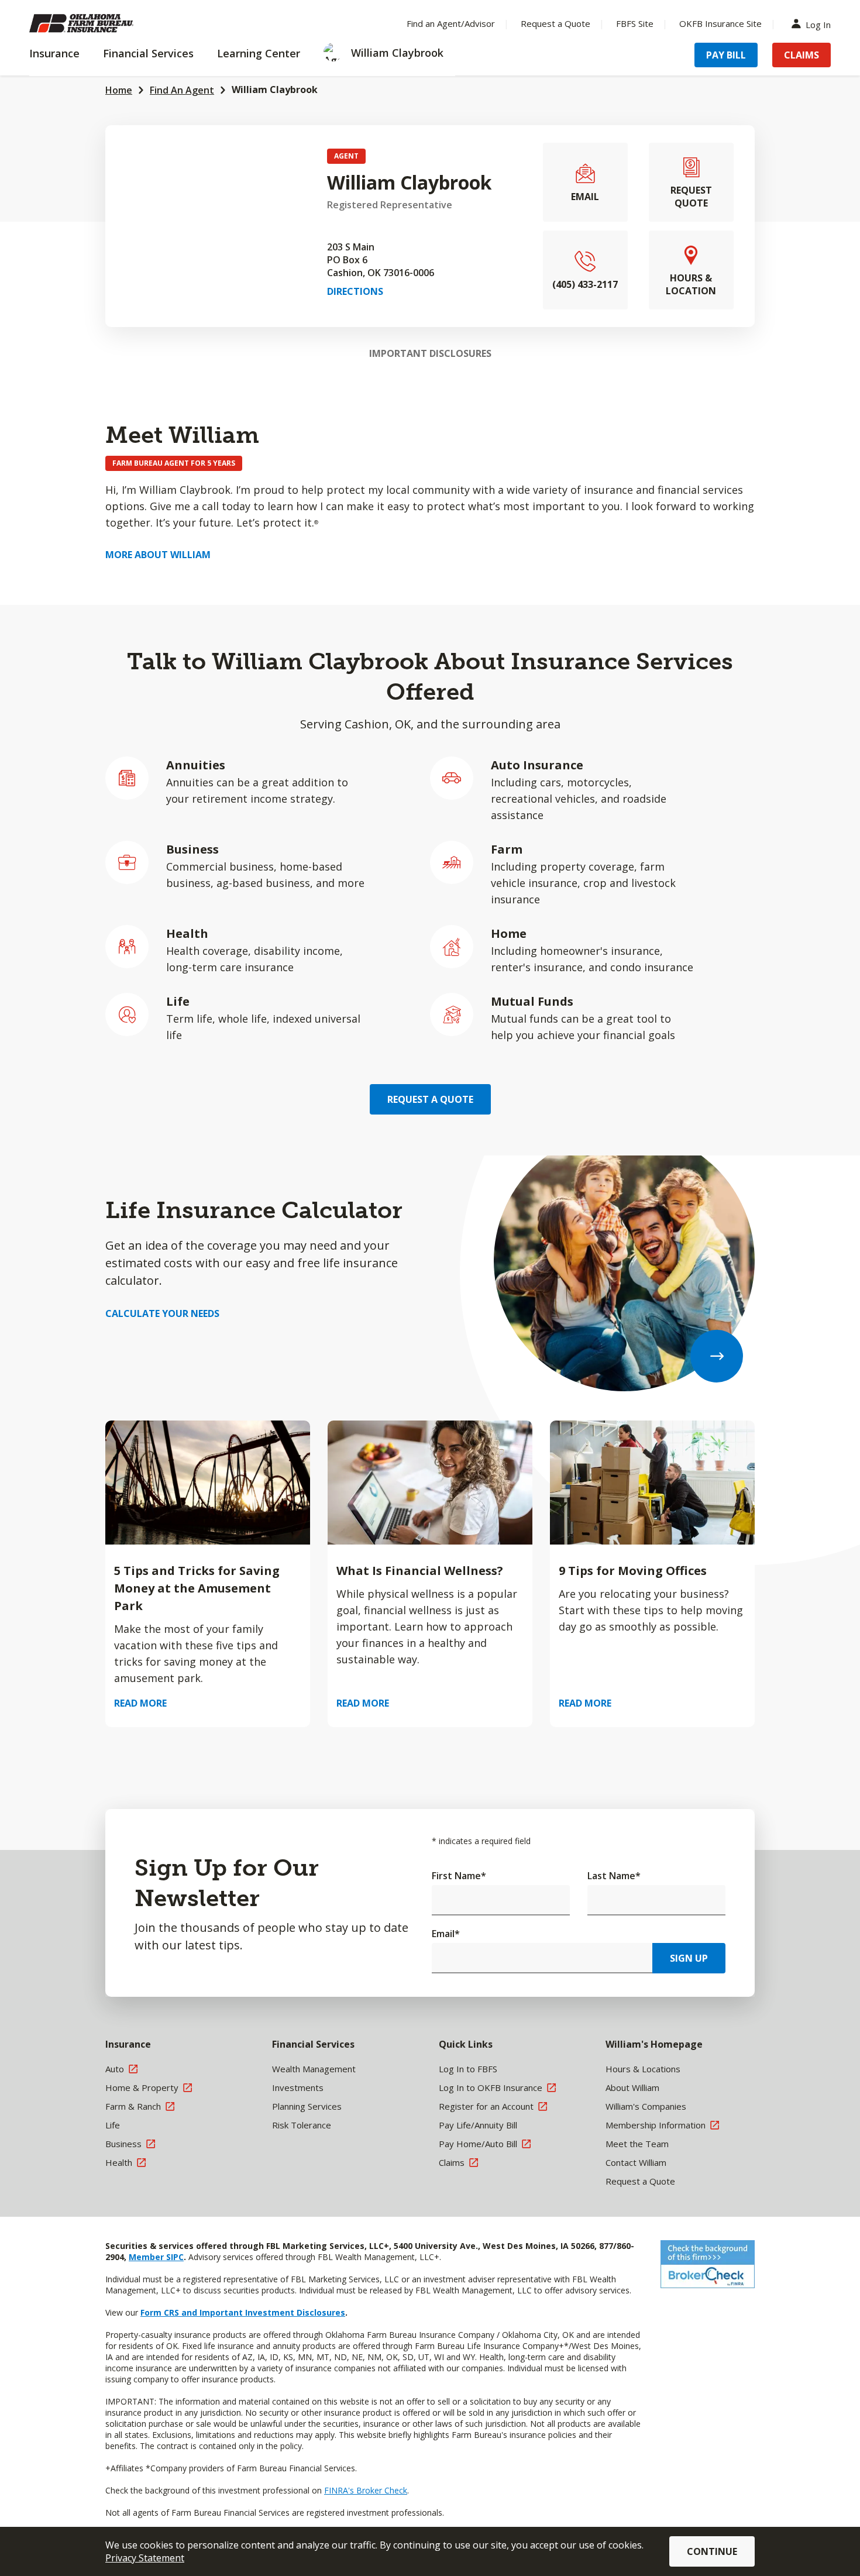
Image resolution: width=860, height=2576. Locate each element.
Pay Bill (726, 55)
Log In (818, 24)
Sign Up (689, 1958)
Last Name (614, 1876)
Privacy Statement (145, 2558)
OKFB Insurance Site (720, 23)
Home (119, 90)
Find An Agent (182, 90)
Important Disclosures (430, 353)
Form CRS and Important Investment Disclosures (243, 2312)
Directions (355, 291)
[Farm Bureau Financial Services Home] (105, 23)
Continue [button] (712, 2551)
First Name (459, 1876)
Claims (801, 55)
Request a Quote (555, 23)
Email (446, 1934)
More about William (158, 555)
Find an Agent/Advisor (451, 23)
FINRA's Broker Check (366, 2490)
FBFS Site (635, 23)
